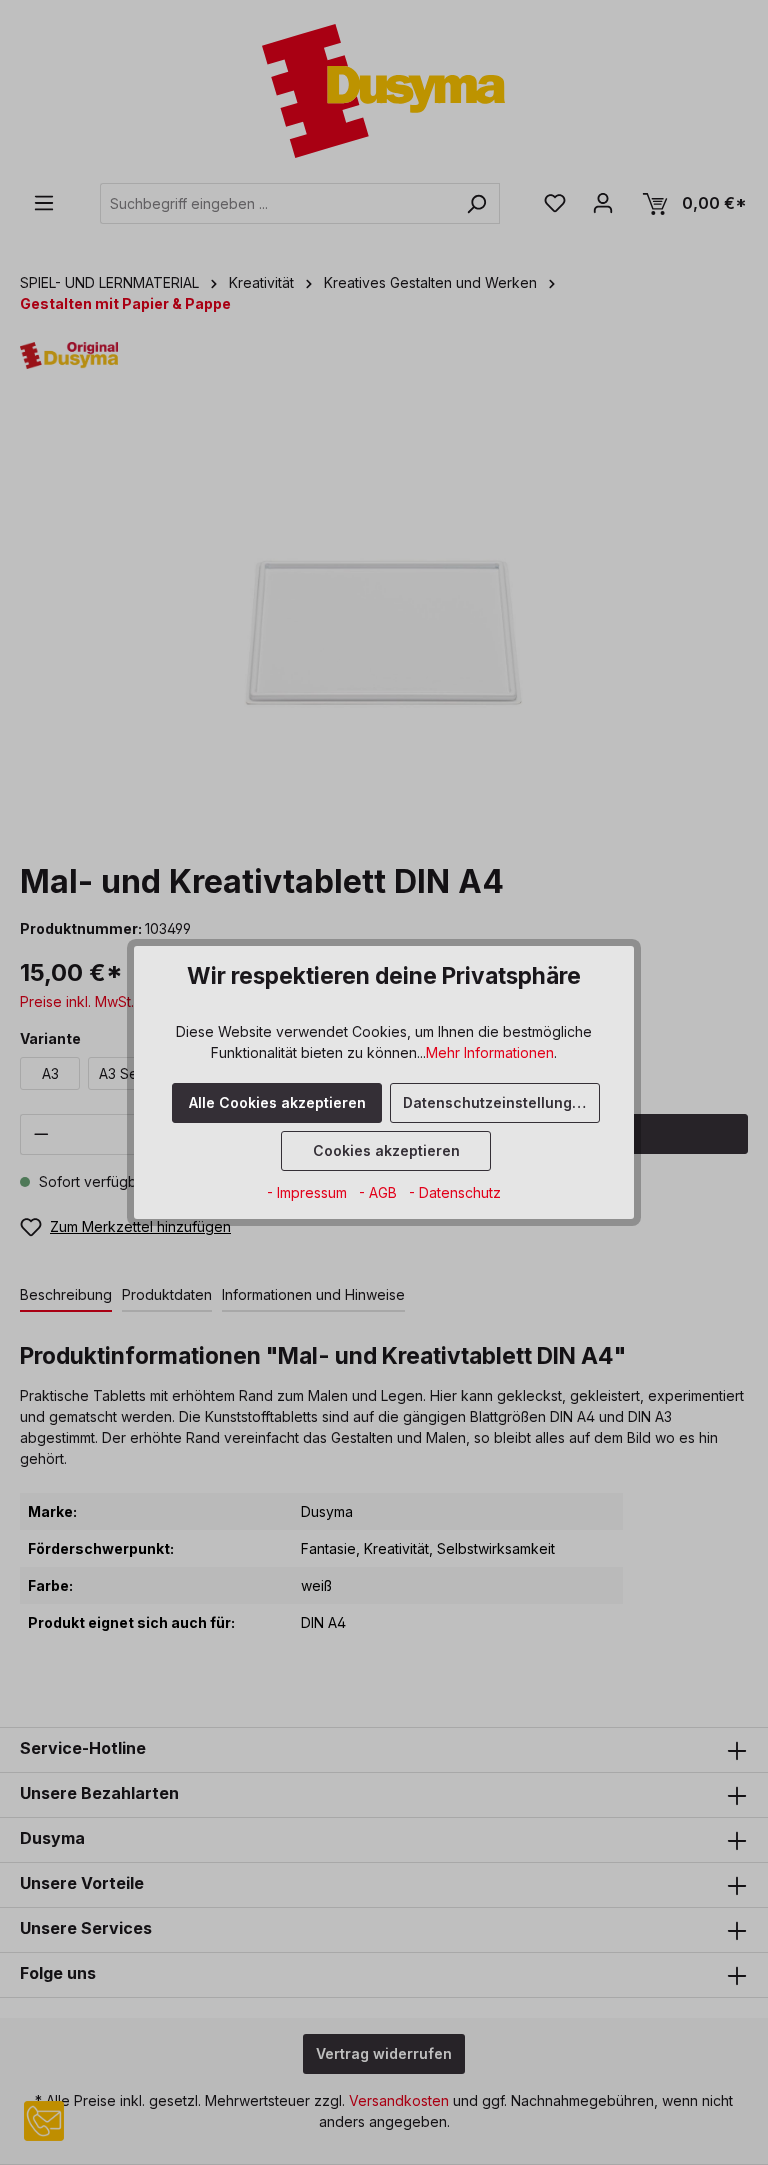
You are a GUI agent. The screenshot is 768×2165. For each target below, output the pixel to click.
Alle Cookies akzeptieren (277, 1102)
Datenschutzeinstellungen (496, 1102)
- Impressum (309, 1192)
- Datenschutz (455, 1192)
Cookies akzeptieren (386, 1150)
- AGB (380, 1192)
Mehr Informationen (490, 1052)
